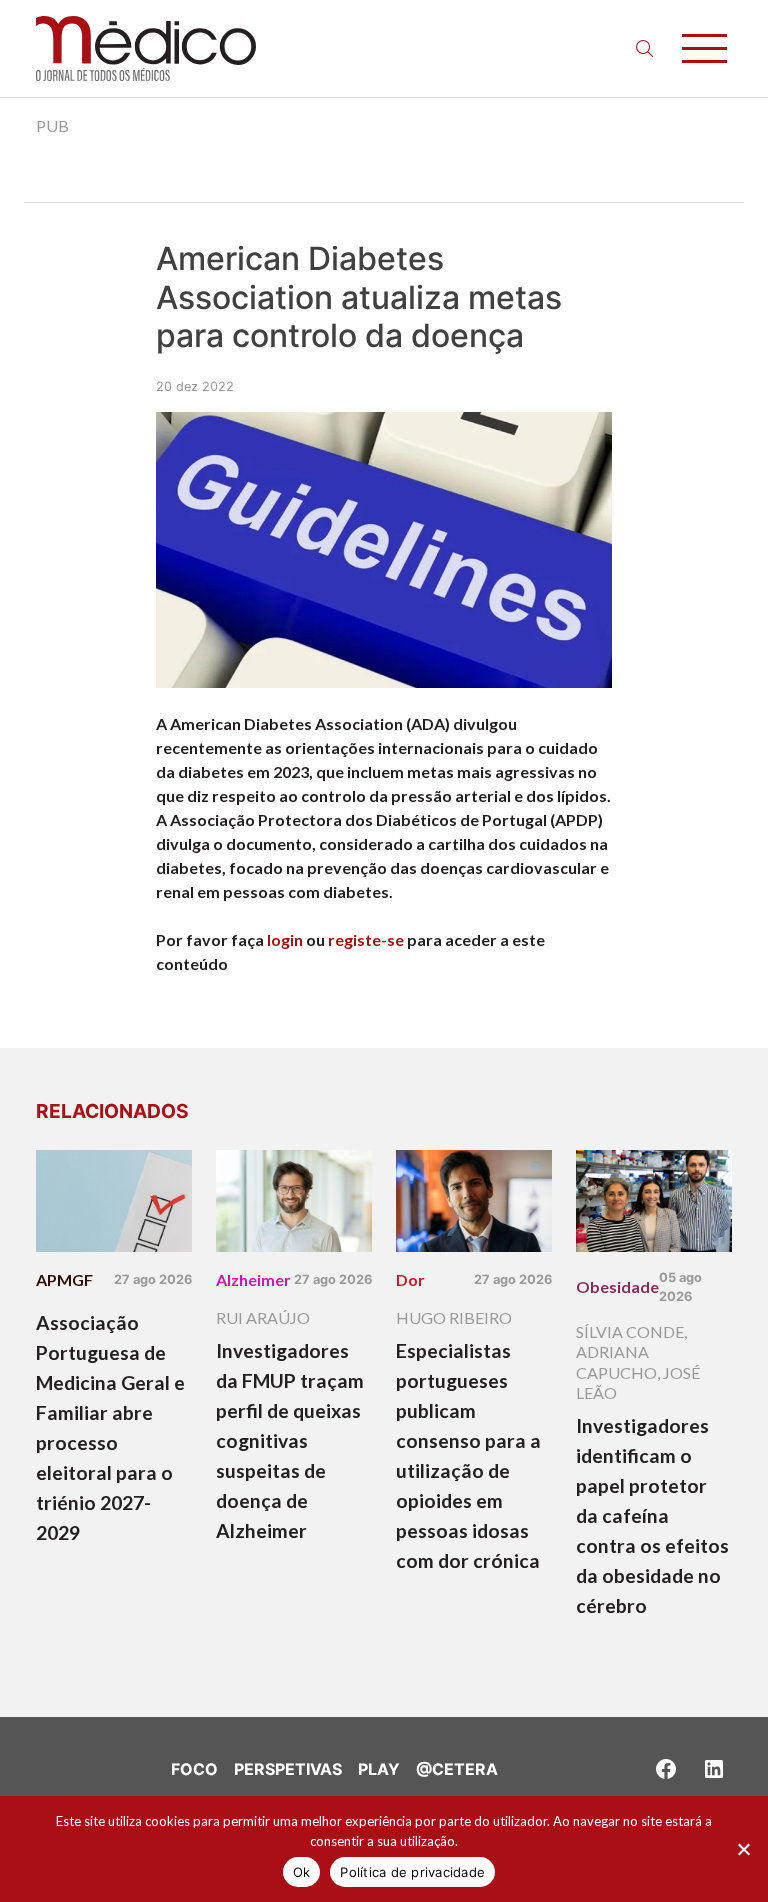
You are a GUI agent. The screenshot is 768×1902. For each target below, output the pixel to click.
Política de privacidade (412, 1872)
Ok (302, 1872)
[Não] (743, 1849)
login (285, 939)
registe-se (366, 939)
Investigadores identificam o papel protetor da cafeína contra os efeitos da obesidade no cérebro (652, 1515)
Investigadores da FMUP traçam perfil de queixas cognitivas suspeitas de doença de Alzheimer (290, 1440)
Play (379, 1769)
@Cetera (457, 1769)
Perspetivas (288, 1769)
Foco (194, 1769)
